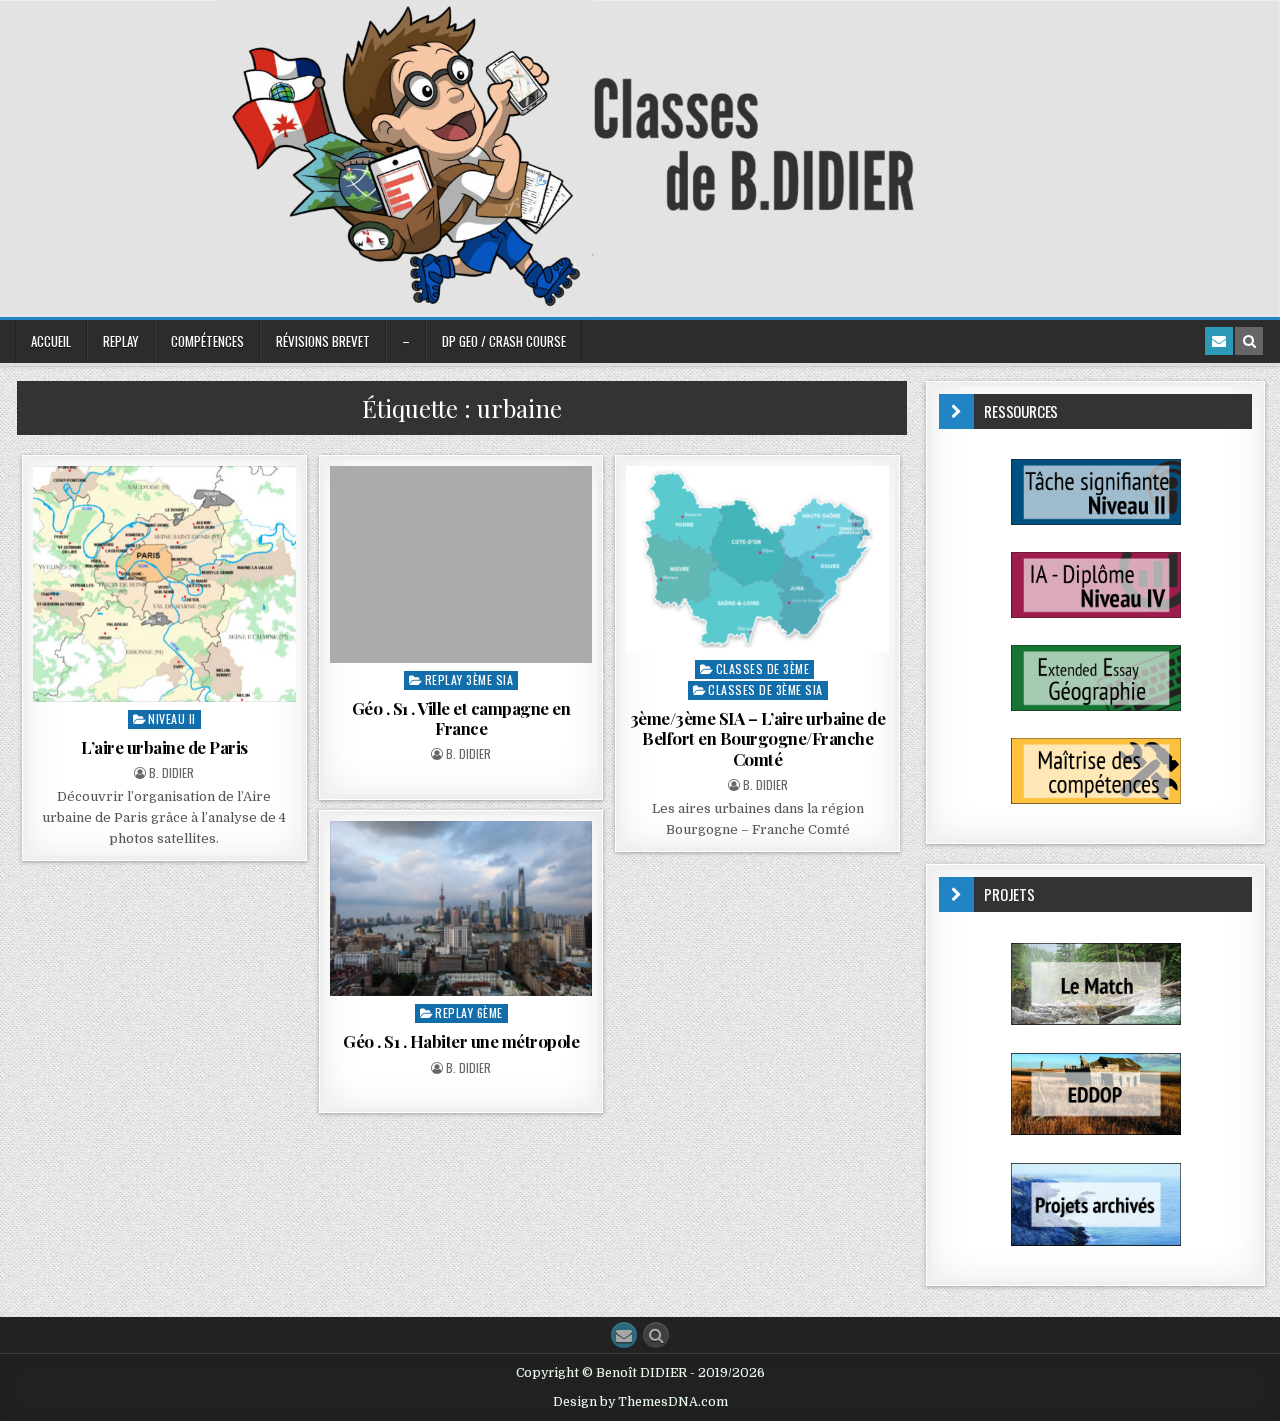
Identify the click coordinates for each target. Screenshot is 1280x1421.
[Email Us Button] (624, 1335)
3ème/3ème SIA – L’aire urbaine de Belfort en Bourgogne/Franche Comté (758, 738)
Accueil (51, 341)
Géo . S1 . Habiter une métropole (461, 1041)
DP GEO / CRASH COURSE (504, 341)
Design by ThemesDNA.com (640, 1402)
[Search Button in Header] (1249, 341)
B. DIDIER (171, 773)
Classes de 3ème (763, 668)
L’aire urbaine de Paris (164, 747)
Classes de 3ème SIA (765, 689)
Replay (121, 341)
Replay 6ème (469, 1012)
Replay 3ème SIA (469, 679)
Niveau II (172, 718)
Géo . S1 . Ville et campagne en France (461, 718)
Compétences (207, 341)
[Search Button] (656, 1335)
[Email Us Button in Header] (1219, 341)
